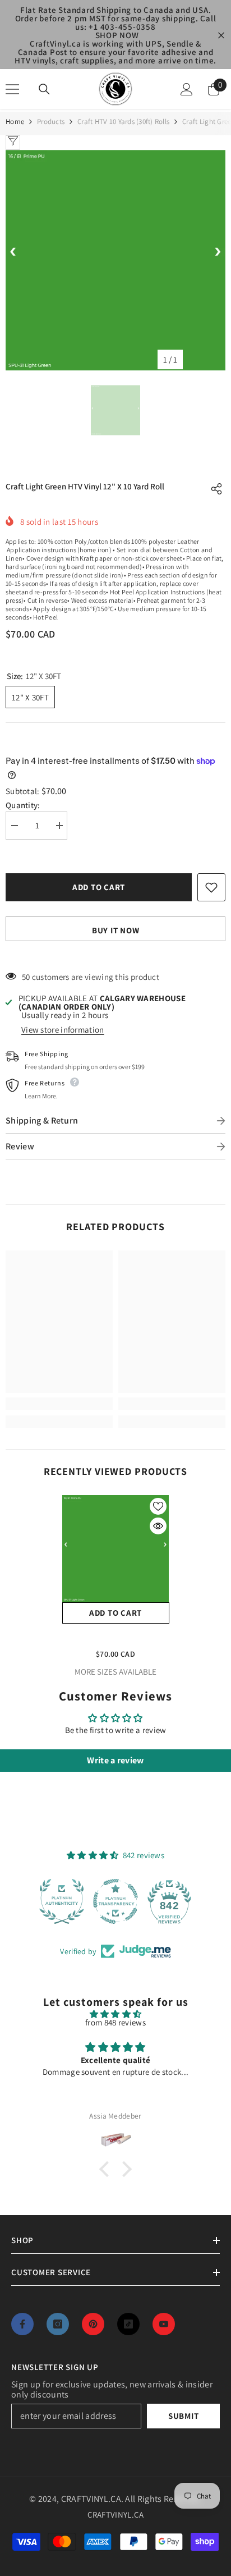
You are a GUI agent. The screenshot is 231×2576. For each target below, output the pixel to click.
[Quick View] (158, 1526)
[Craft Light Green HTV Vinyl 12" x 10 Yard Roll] (116, 1549)
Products (51, 122)
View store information (63, 1030)
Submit (184, 2416)
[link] (59, 1404)
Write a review (115, 1760)
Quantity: (23, 805)
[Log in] (187, 89)
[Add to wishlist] (211, 887)
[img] (115, 2014)
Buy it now (116, 930)
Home (15, 122)
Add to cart (99, 887)
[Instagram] (58, 2324)
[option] (115, 260)
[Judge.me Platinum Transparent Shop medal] (115, 1901)
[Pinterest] (93, 2324)
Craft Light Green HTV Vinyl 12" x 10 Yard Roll (116, 1638)
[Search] (44, 89)
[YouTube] (164, 2324)
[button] (107, 2169)
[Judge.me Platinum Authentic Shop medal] (62, 1901)
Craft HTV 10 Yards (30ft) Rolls (123, 122)
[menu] (12, 89)
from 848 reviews (115, 2022)
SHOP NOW (117, 35)
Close (221, 35)
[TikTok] (128, 2324)
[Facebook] (22, 2324)
